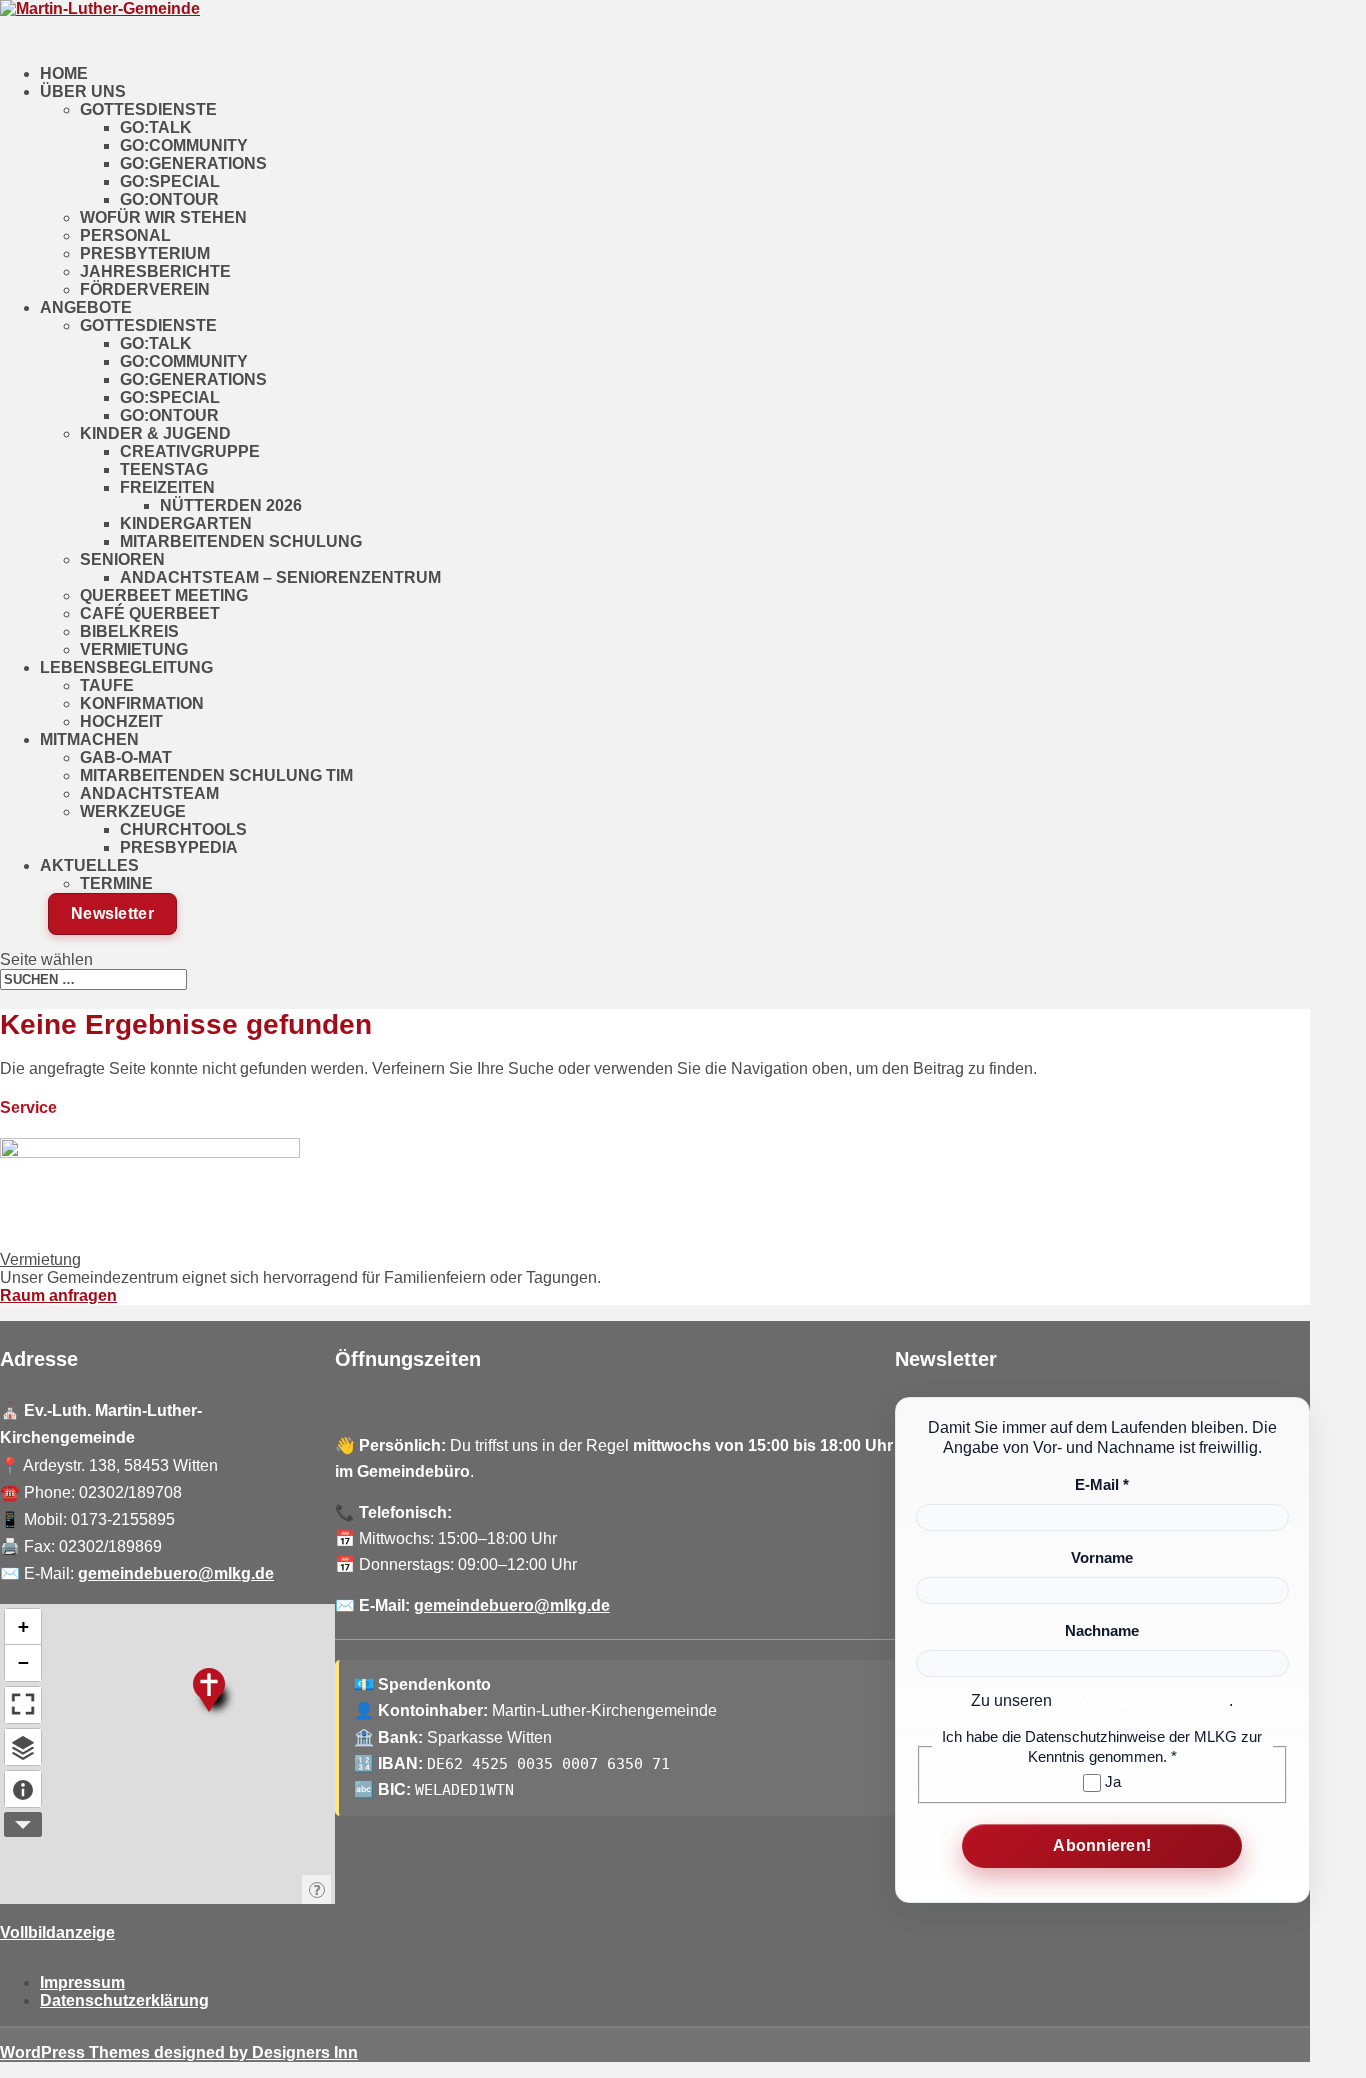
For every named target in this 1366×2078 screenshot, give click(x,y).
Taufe (107, 685)
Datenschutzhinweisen (1142, 1700)
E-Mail (1102, 1484)
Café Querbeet (150, 613)
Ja (1111, 1781)
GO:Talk (156, 127)
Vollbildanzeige (57, 1932)
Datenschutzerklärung (124, 2000)
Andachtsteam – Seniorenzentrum (280, 577)
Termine (116, 883)
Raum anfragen (58, 1295)
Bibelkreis (129, 631)
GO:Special (170, 181)
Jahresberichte (155, 271)
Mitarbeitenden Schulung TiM (216, 775)
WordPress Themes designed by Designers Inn (179, 2052)
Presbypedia (179, 847)
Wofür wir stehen (163, 217)
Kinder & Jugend (155, 433)
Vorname (1102, 1557)
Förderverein (145, 289)
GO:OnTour (169, 199)
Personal (125, 235)
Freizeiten (167, 487)
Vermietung (134, 649)
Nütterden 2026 (231, 505)
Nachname (1102, 1630)
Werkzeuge (133, 811)
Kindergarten (186, 523)
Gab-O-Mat (126, 757)
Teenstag (164, 469)
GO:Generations (193, 163)
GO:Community (184, 145)
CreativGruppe (190, 451)
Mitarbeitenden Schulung (241, 541)
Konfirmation (142, 703)
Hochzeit (121, 721)
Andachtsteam (149, 793)
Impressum (82, 1982)
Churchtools (183, 829)
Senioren (122, 559)
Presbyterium (145, 253)
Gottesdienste (148, 109)
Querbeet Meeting (164, 595)
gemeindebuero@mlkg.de (176, 1573)
